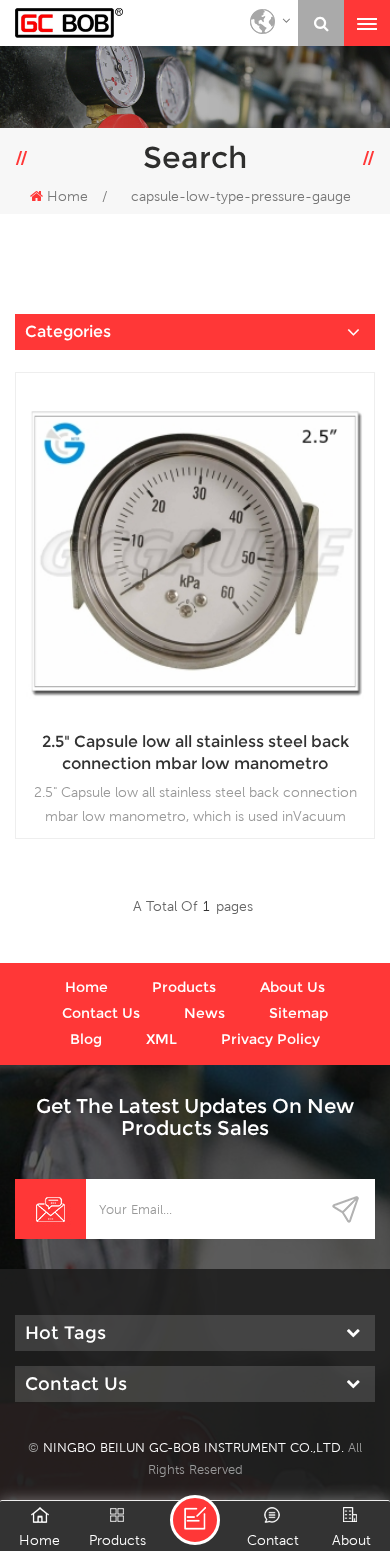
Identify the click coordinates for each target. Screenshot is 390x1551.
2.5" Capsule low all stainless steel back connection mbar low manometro (195, 752)
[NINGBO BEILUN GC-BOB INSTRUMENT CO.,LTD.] (69, 23)
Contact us (101, 1013)
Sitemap (298, 1013)
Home (67, 196)
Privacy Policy (270, 1039)
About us (292, 987)
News (204, 1013)
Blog (86, 1039)
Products (184, 987)
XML (161, 1039)
